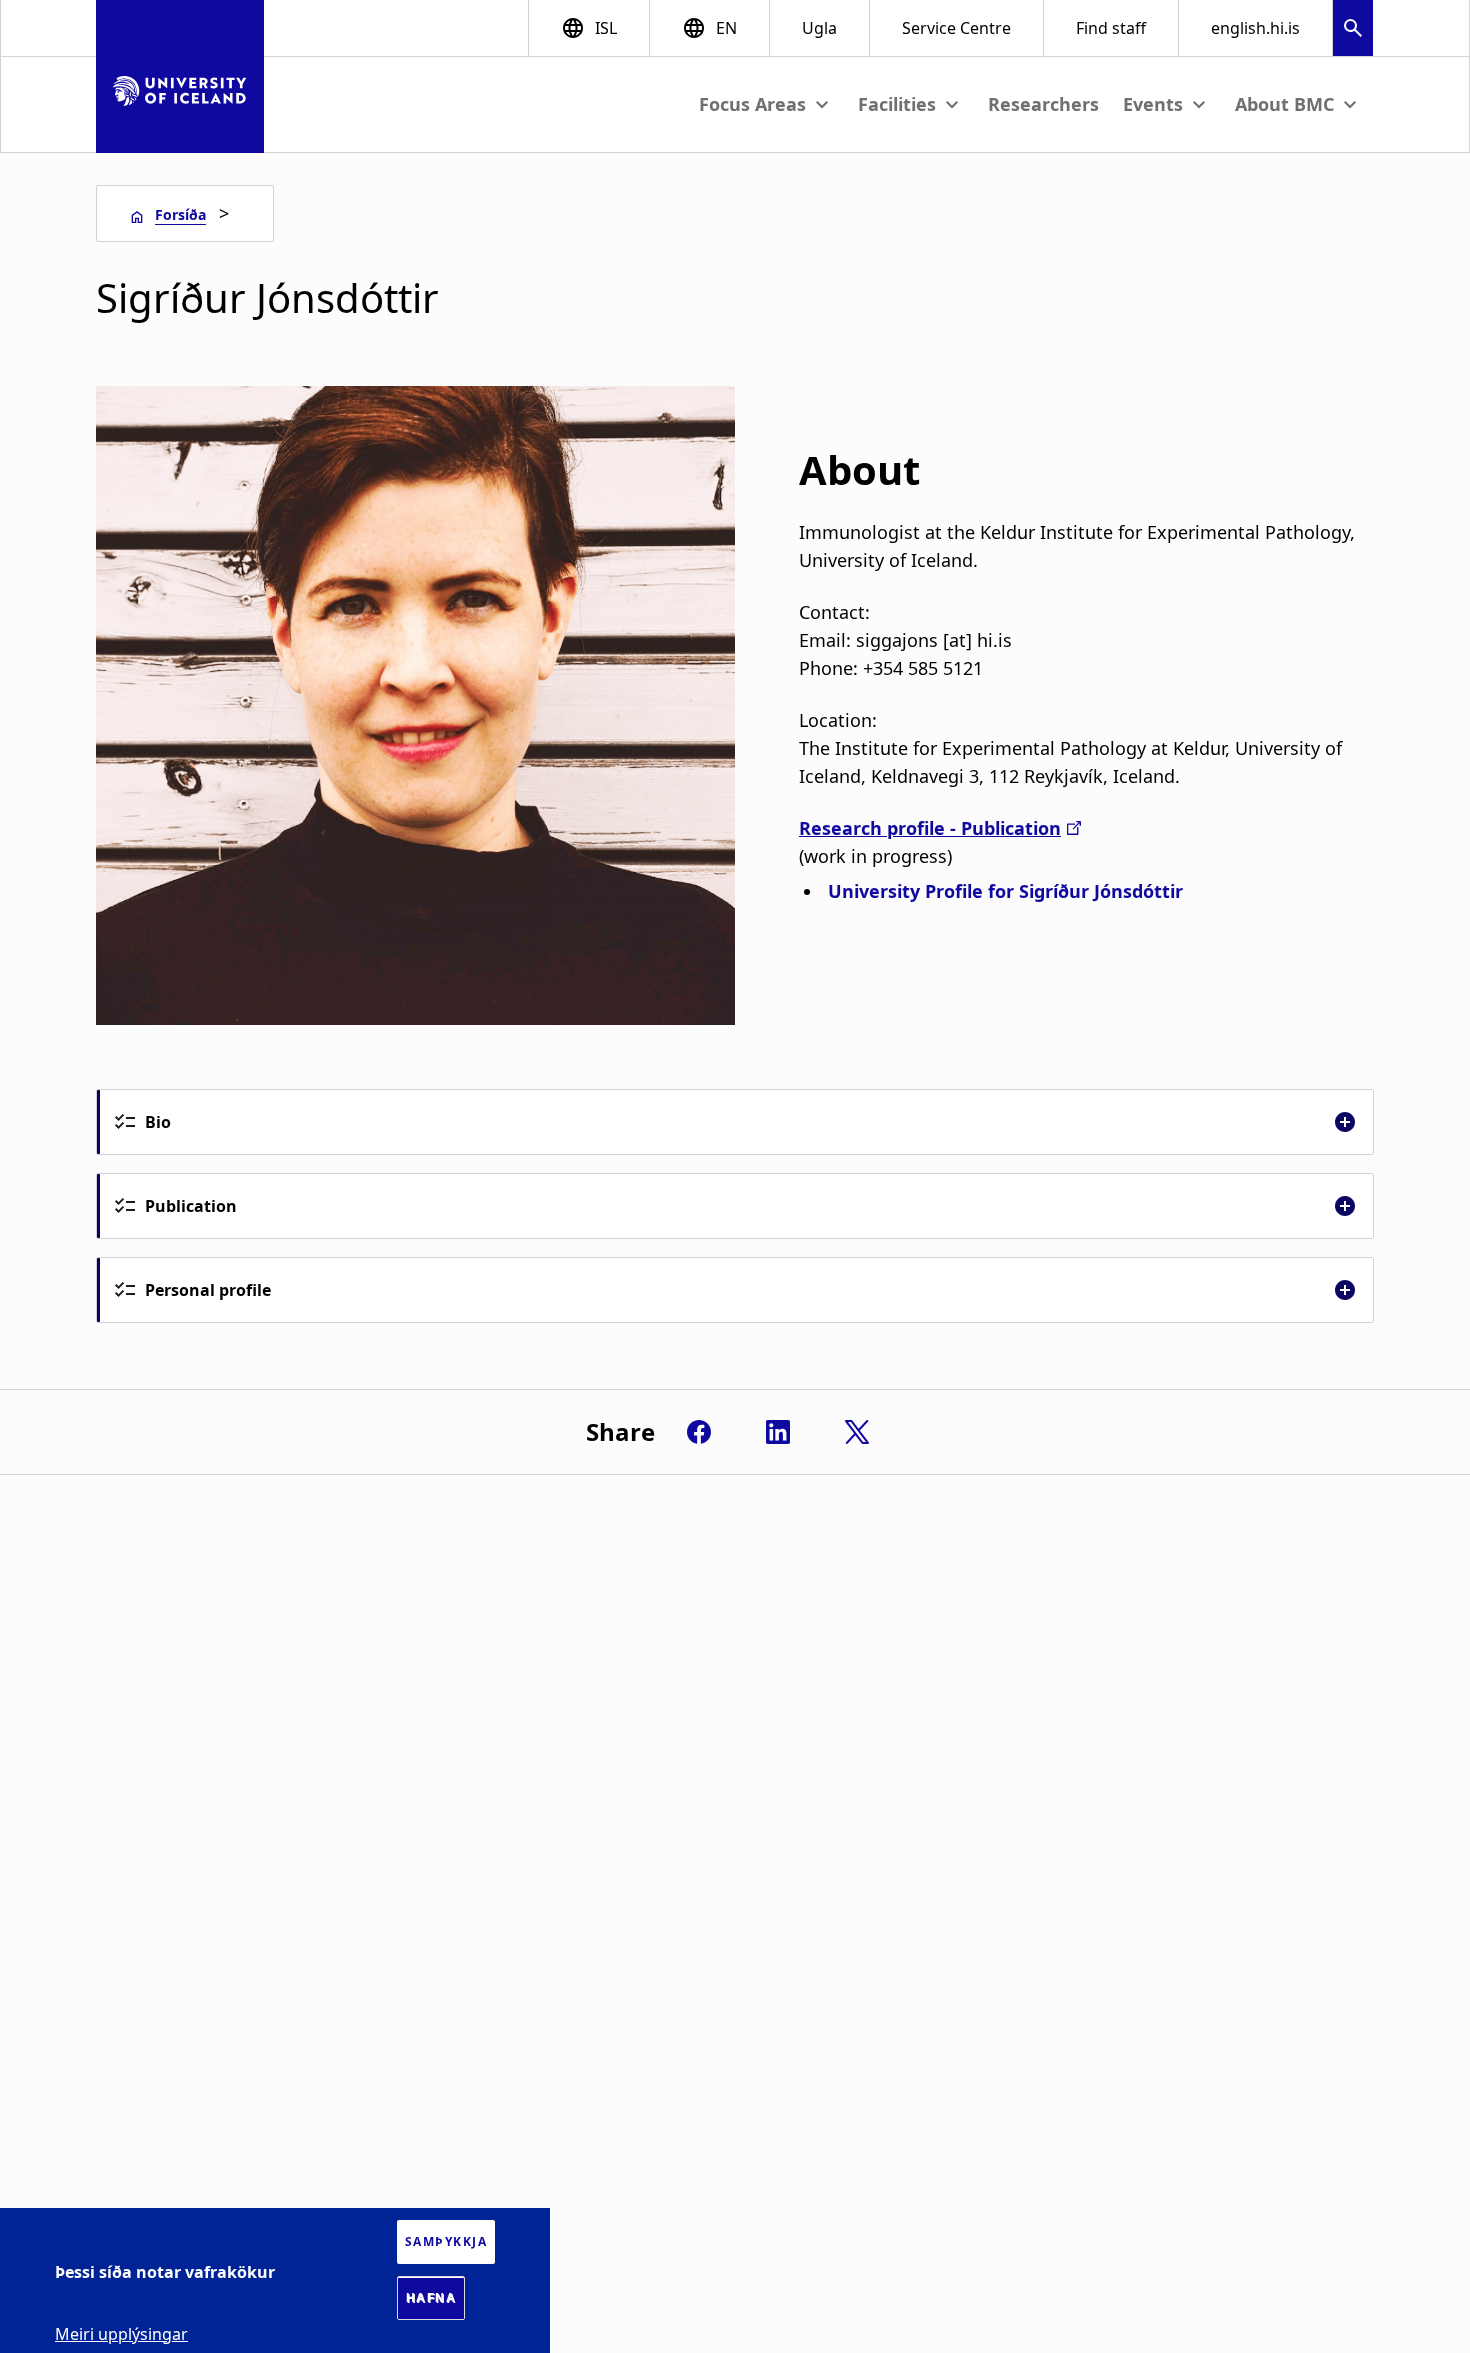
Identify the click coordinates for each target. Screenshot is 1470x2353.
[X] (857, 1432)
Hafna (431, 2298)
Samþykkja (446, 2241)
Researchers (1043, 104)
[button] (1353, 30)
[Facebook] (699, 1432)
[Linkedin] (778, 1432)
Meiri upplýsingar (121, 2333)
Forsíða (180, 214)
